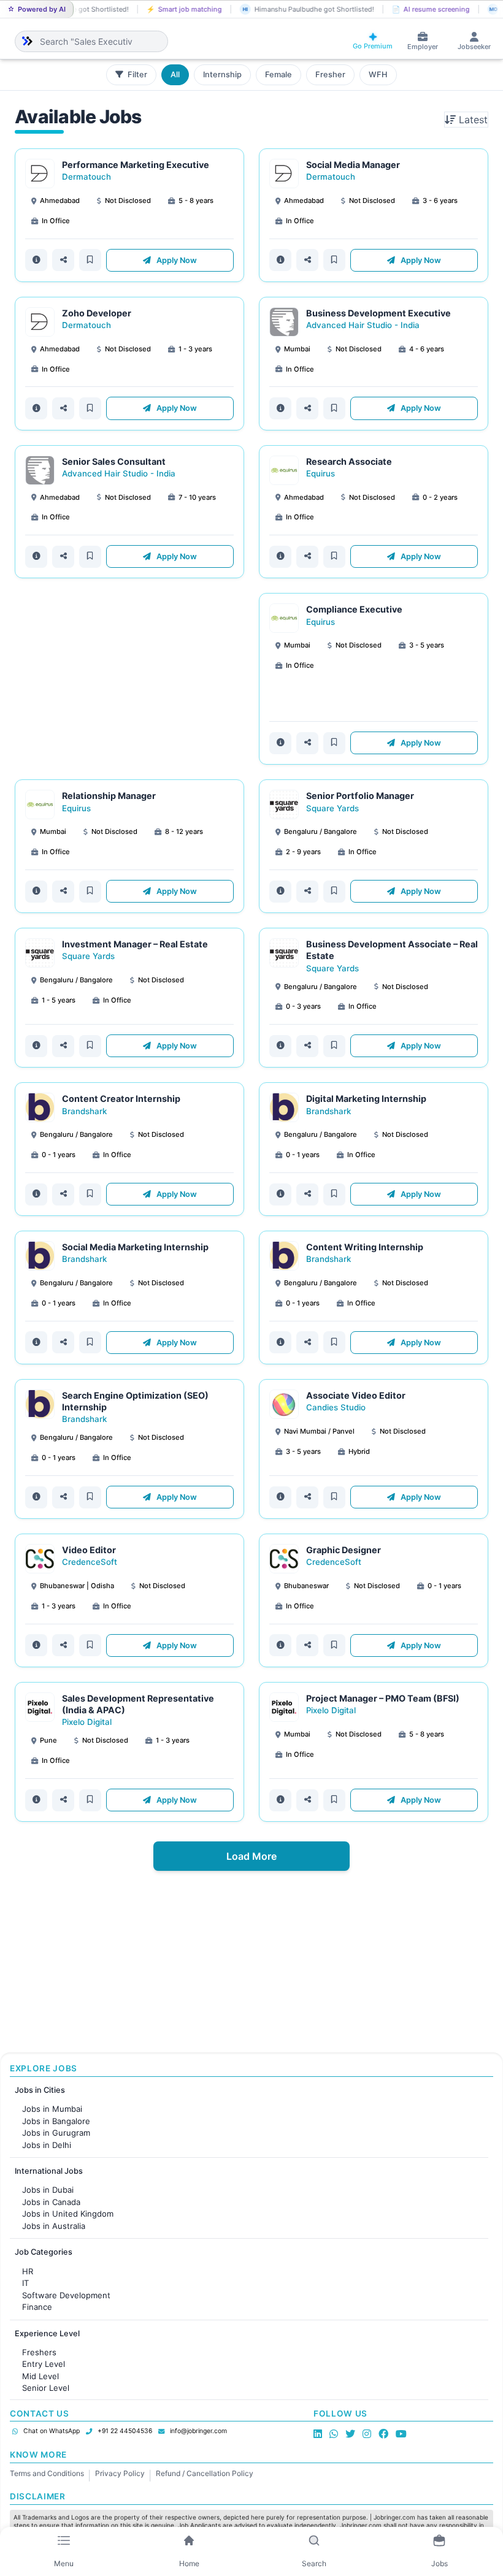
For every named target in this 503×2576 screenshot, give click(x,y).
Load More (251, 1856)
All (175, 75)
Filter (136, 75)
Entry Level (44, 2364)
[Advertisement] (129, 679)
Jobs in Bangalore (56, 2121)
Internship (222, 75)
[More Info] (36, 260)
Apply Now (176, 260)
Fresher (330, 75)
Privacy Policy (120, 2473)
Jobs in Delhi (47, 2145)
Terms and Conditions (47, 2473)
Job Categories (44, 2252)
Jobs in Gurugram (56, 2133)
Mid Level (40, 2376)
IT (25, 2283)
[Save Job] (90, 260)
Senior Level (46, 2388)
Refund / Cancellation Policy (205, 2473)
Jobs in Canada (51, 2202)
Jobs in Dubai (48, 2190)
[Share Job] (63, 260)
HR (28, 2271)
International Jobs (49, 2171)
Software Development (66, 2295)
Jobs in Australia (54, 2226)
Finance (37, 2307)
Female (278, 75)
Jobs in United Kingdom (68, 2214)
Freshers (39, 2352)
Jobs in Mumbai (52, 2109)
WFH (378, 75)
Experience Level (47, 2333)
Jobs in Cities (40, 2090)
